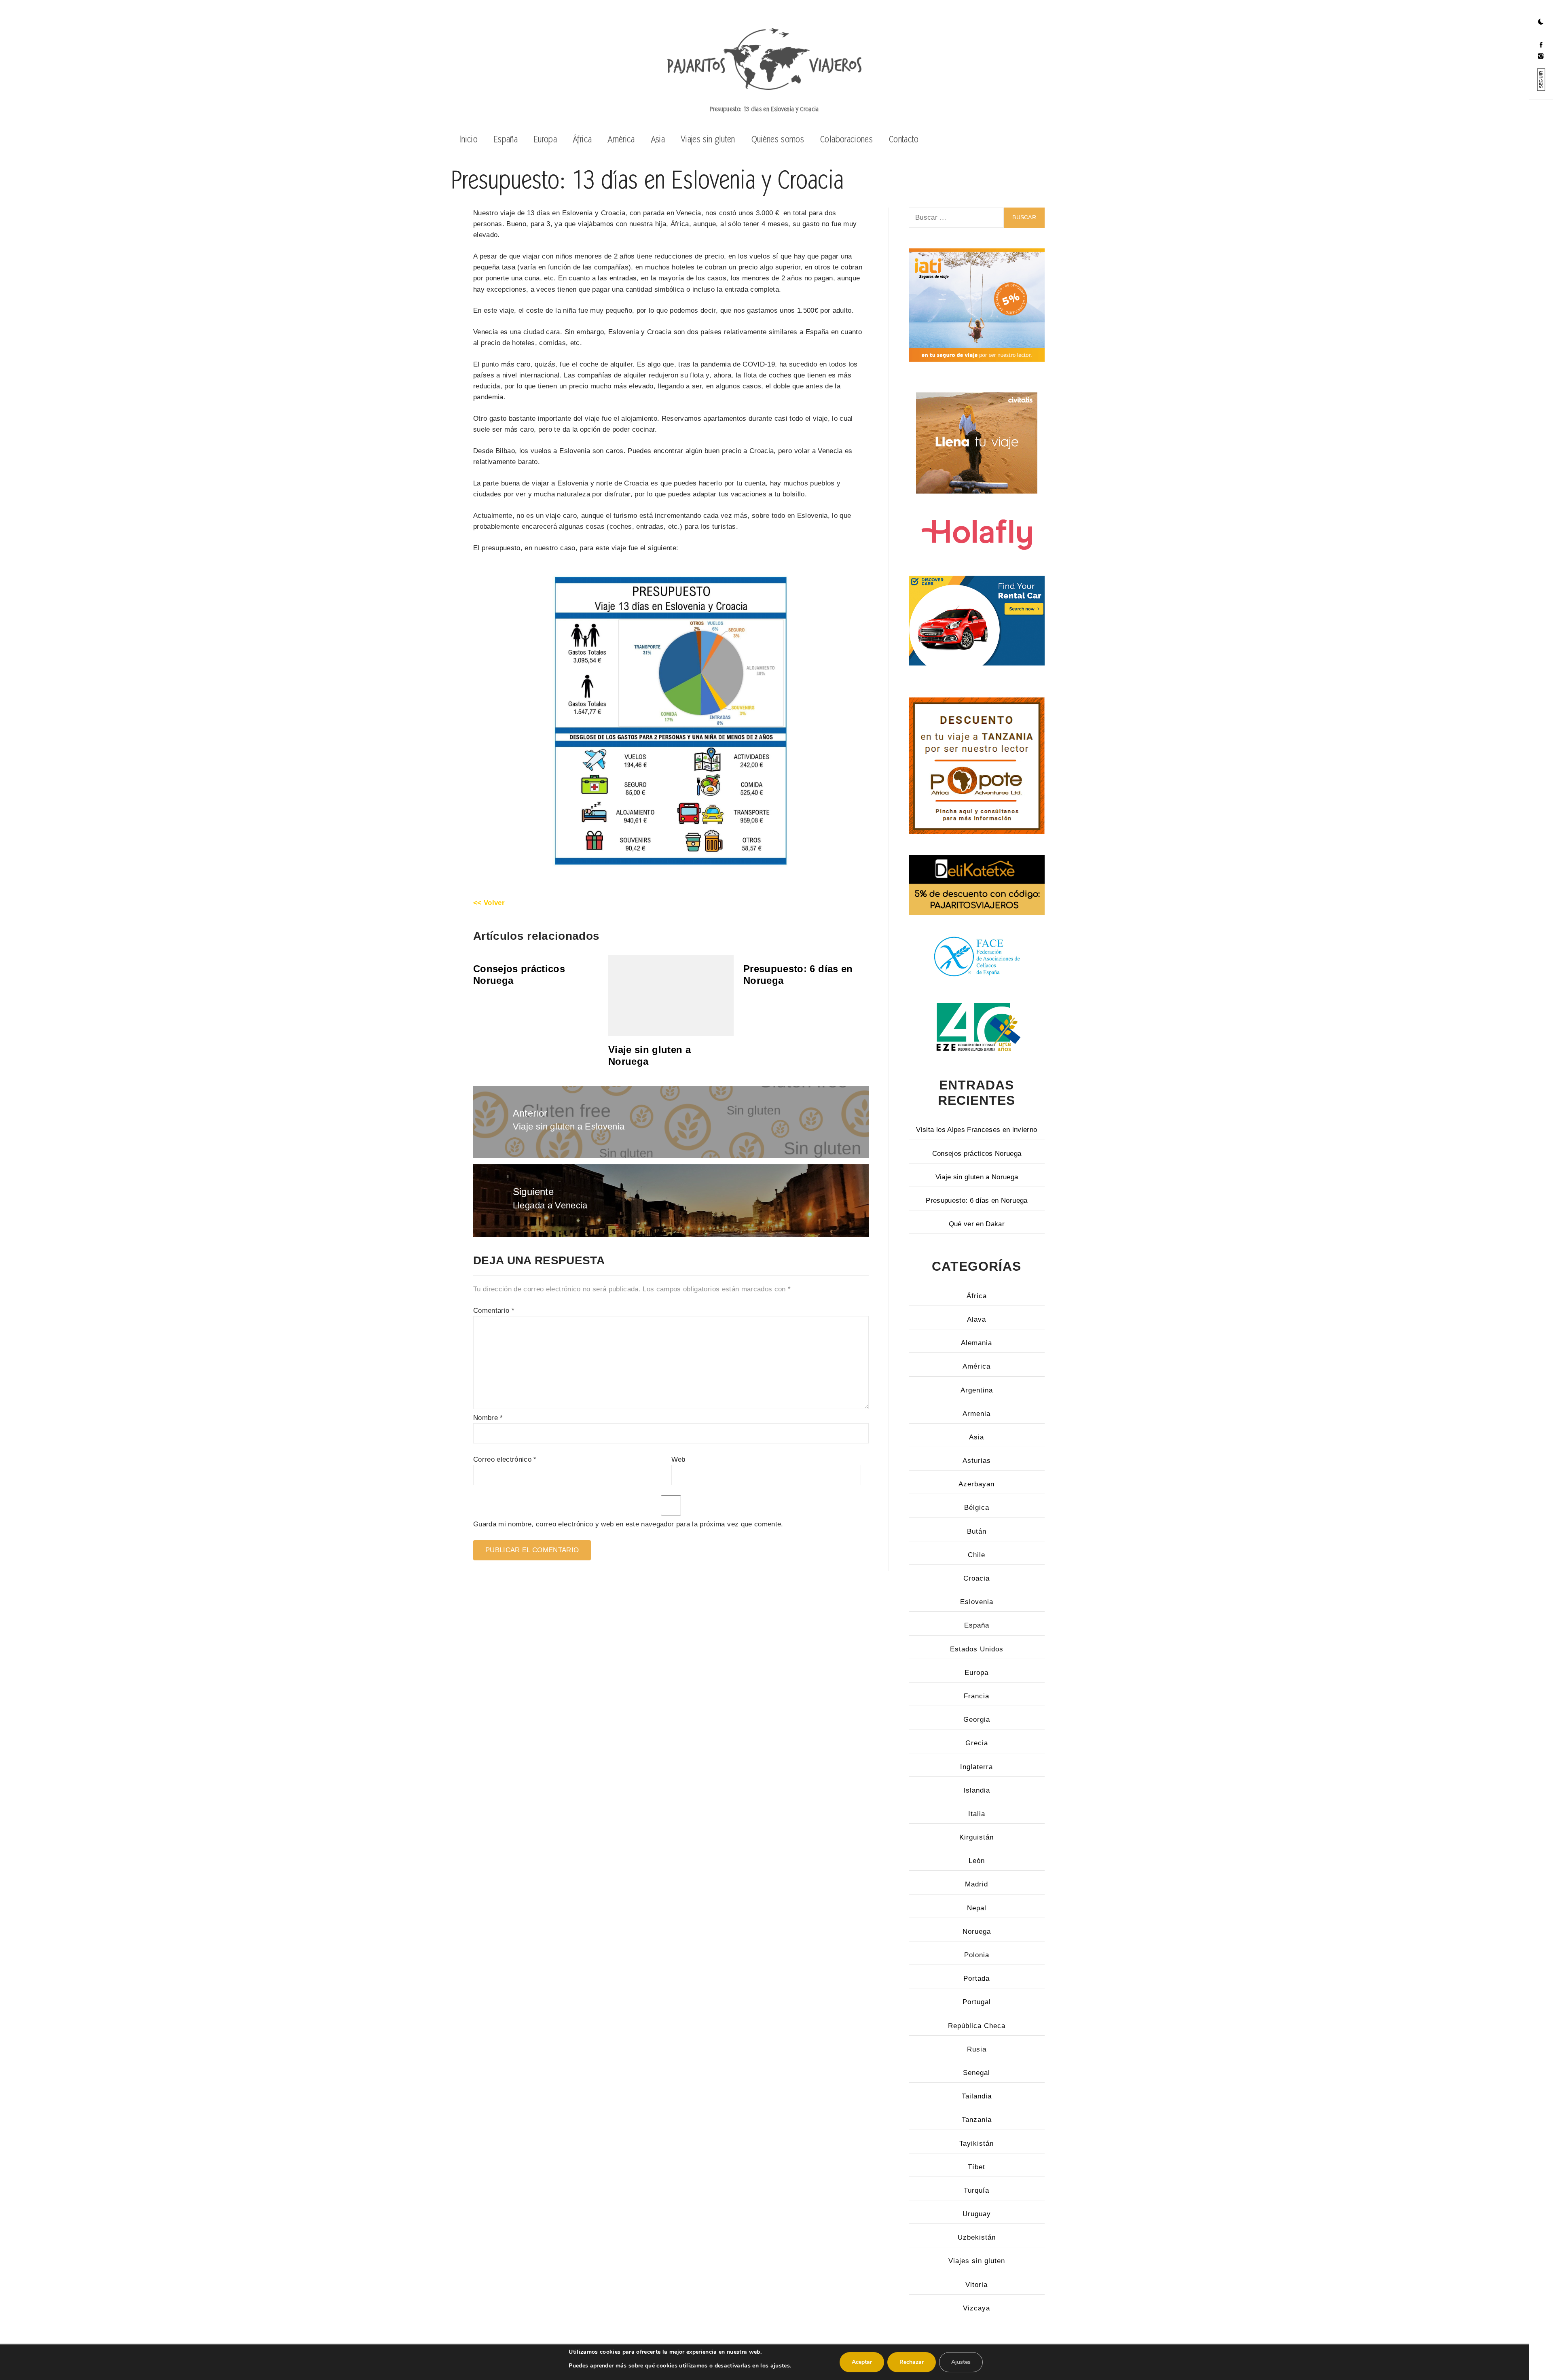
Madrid (976, 1884)
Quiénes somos (778, 139)
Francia (976, 1696)
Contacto (904, 139)
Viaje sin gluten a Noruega (977, 1177)
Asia (658, 139)
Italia (977, 1814)
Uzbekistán (977, 2237)
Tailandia (977, 2096)
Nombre (488, 1418)
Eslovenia (977, 1602)
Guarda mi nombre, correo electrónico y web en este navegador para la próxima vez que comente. (628, 1524)
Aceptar (862, 2362)
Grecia (977, 1743)
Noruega (977, 1932)
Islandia (977, 1790)
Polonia (977, 1955)
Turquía (976, 2190)
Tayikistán (976, 2144)
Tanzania (977, 2120)
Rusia (977, 2049)
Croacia (976, 1578)
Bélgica (977, 1508)
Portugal (977, 2002)
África (582, 139)
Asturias (977, 1461)
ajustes (780, 2366)
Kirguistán (976, 1837)
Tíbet (976, 2167)
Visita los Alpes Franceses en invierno (976, 1130)
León (977, 1861)
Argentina (977, 1390)
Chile (976, 1555)
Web (678, 1459)
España (506, 139)
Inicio (469, 139)
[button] (1541, 22)
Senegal (976, 2073)
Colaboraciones (846, 139)
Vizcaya (976, 2308)
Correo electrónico (505, 1459)
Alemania (976, 1343)
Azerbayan (976, 1484)
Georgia (977, 1720)
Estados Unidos (977, 1649)
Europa (545, 139)
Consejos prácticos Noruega (977, 1154)
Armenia (976, 1414)
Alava (976, 1319)
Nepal (977, 1908)
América (621, 139)
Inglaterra (976, 1767)
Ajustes (961, 2362)
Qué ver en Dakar (977, 1224)
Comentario (494, 1311)
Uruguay (977, 2214)
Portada (976, 1978)
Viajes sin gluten (708, 139)
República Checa (977, 2026)
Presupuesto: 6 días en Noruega (976, 1201)
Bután (977, 1531)
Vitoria (976, 2285)
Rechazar (912, 2362)
